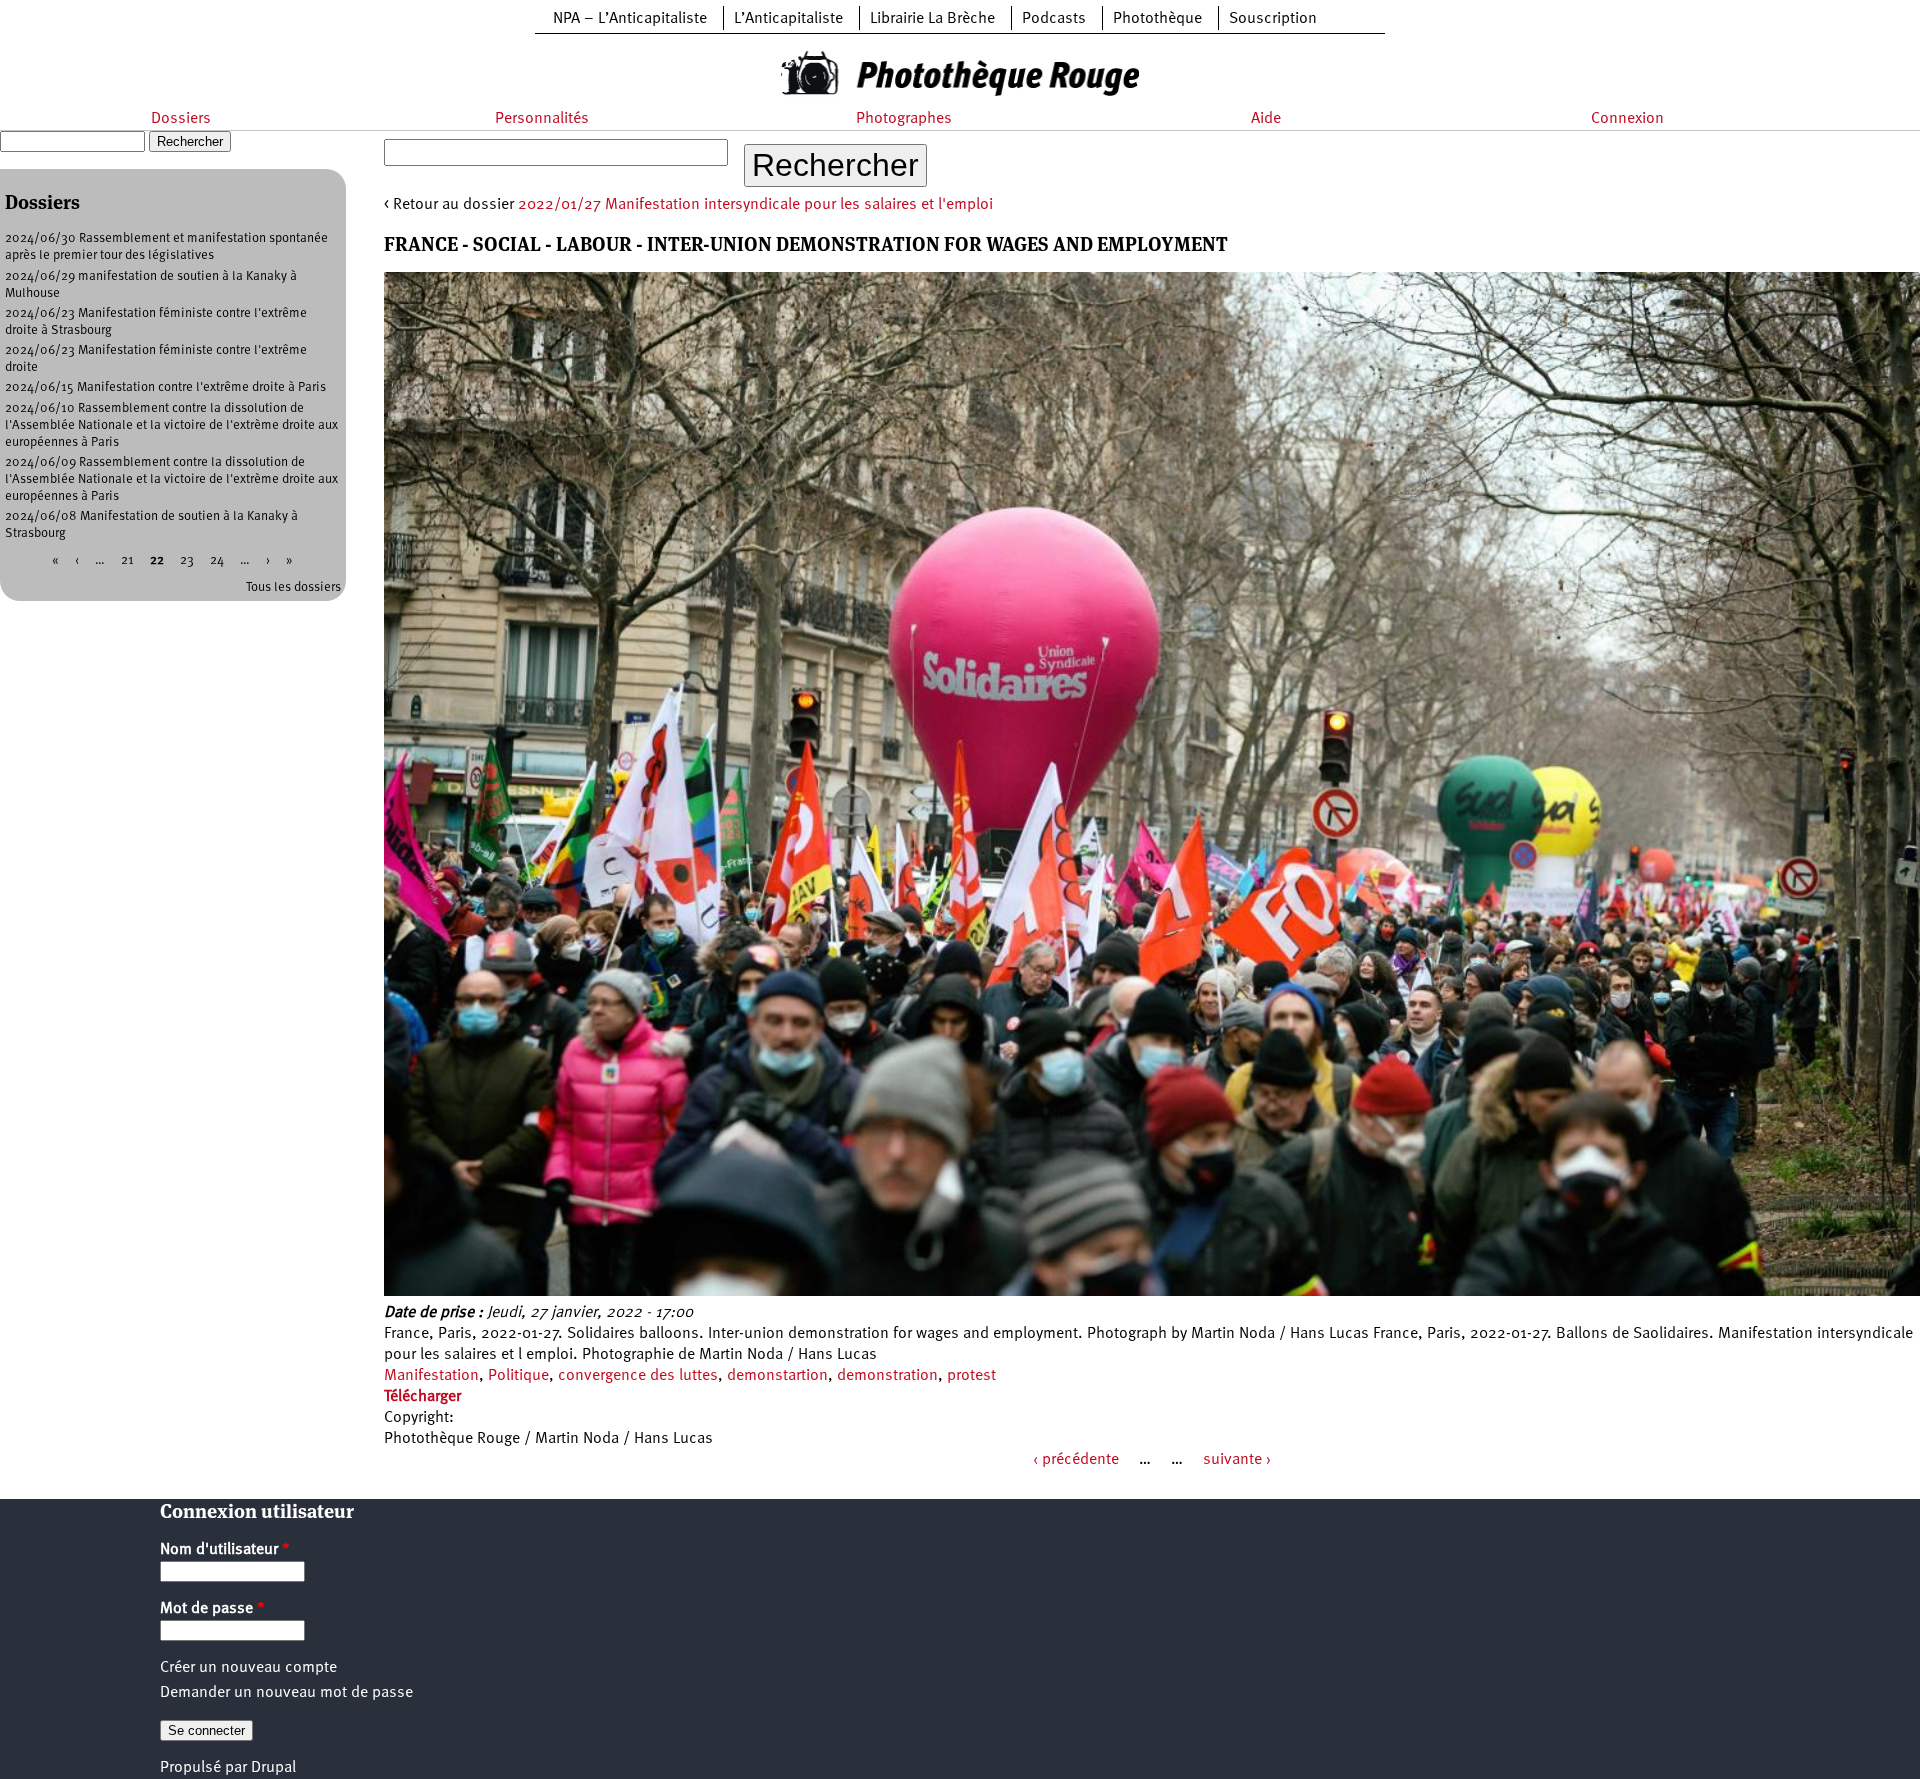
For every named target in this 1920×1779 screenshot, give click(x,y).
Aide (1266, 119)
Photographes (904, 119)
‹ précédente (1076, 1460)
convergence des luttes (638, 1376)
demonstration (887, 1376)
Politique (518, 1376)
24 (217, 560)
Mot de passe (212, 1609)
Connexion (1627, 119)
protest (971, 1376)
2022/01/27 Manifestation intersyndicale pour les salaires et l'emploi (755, 205)
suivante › (1237, 1460)
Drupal (273, 1768)
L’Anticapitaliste (788, 19)
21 (127, 560)
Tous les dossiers (293, 587)
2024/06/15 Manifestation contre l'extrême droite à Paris (165, 387)
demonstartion (777, 1376)
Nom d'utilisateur (225, 1550)
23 (187, 560)
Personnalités (542, 119)
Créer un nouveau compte (248, 1668)
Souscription (1273, 19)
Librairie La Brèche (932, 19)
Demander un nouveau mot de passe (286, 1693)
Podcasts (1054, 19)
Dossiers (181, 119)
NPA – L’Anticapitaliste (630, 19)
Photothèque (1157, 19)
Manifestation (431, 1376)
